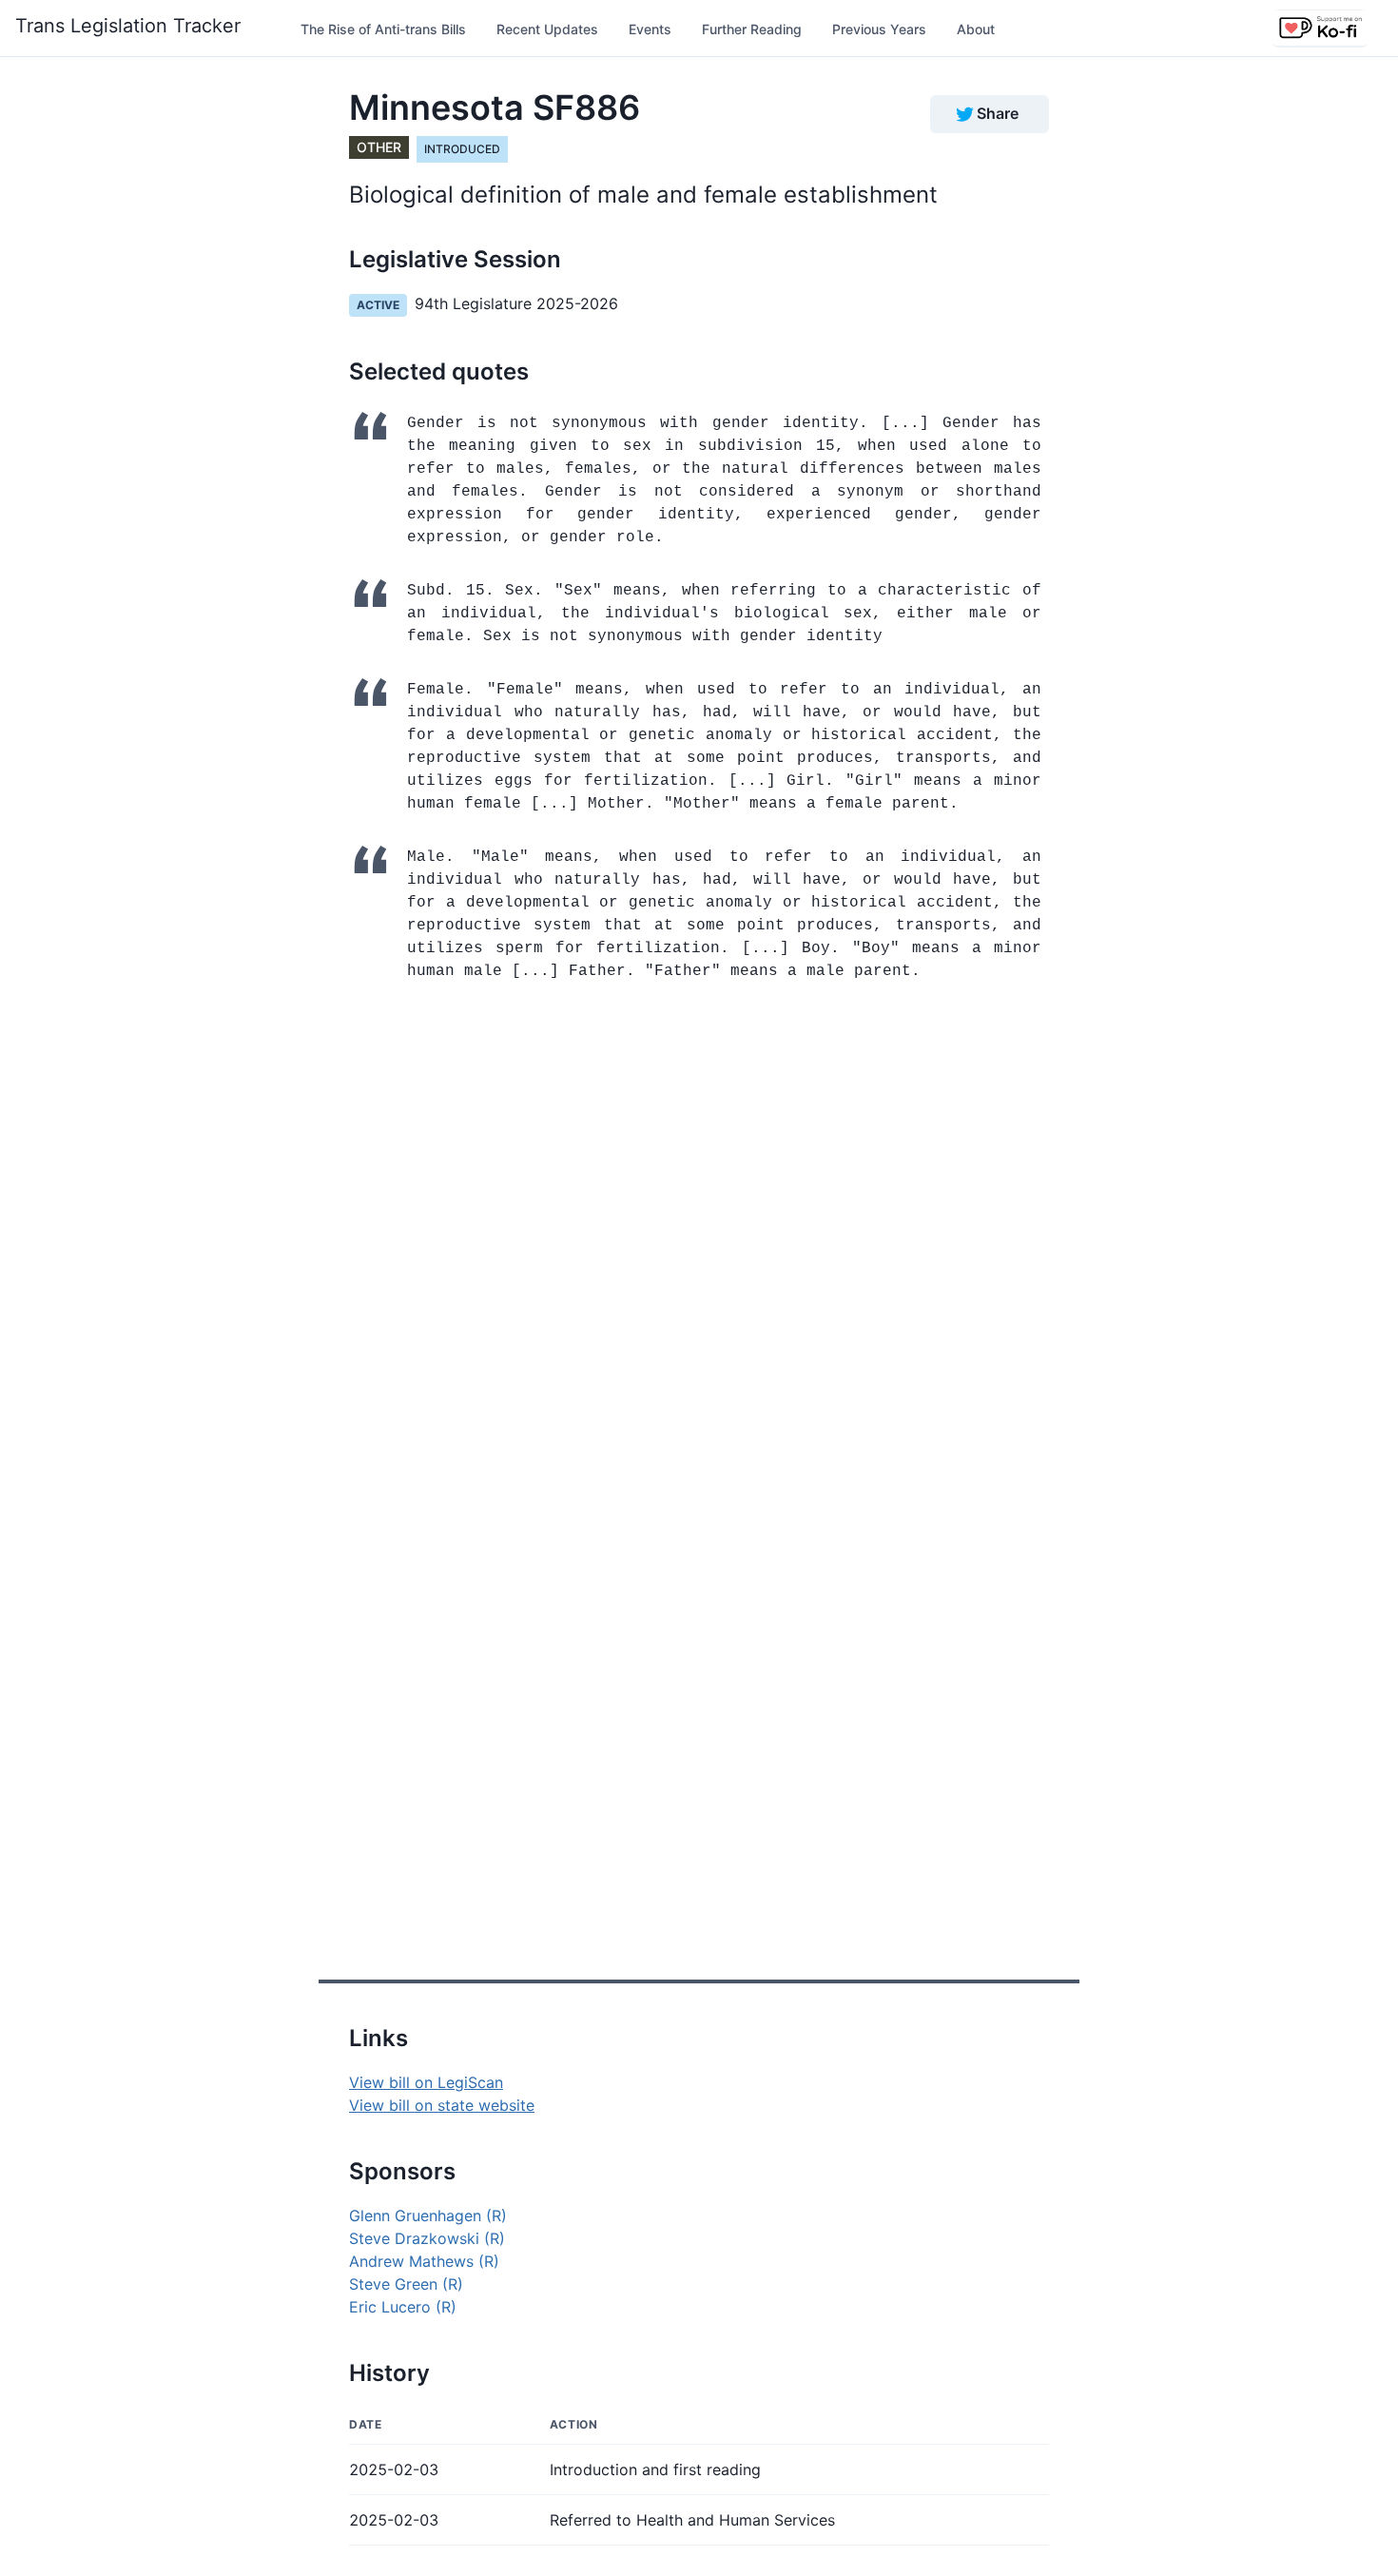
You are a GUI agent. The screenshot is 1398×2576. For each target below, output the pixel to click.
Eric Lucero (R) (403, 2307)
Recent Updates (547, 29)
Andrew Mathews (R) (424, 2261)
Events (650, 29)
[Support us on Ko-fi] (1320, 29)
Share (998, 113)
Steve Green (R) (406, 2284)
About (976, 29)
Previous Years (879, 29)
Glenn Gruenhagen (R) (428, 2215)
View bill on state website (442, 2105)
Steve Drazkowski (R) (427, 2238)
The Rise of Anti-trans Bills (383, 29)
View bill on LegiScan (426, 2082)
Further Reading (752, 29)
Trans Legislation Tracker (128, 26)
